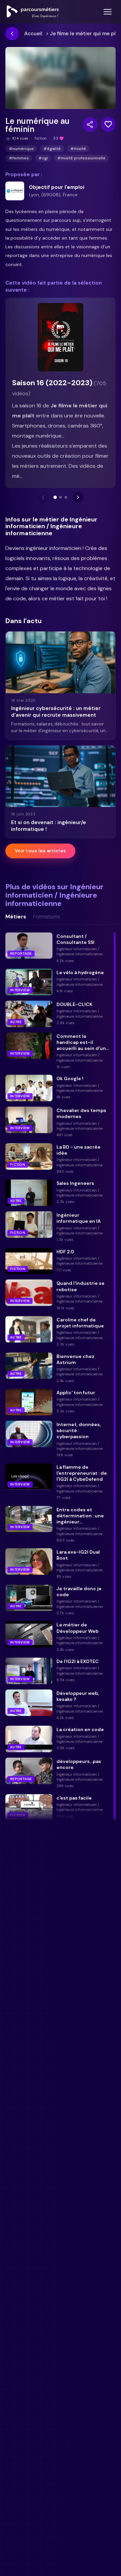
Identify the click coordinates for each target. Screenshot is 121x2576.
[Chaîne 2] (61, 497)
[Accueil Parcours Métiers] (33, 12)
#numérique (21, 149)
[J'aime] (108, 124)
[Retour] (12, 34)
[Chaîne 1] (55, 497)
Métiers (16, 917)
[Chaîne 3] (66, 497)
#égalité (52, 149)
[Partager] (90, 124)
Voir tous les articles (40, 851)
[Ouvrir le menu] (108, 12)
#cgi (43, 158)
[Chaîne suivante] (78, 497)
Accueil (33, 34)
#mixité (78, 149)
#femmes (19, 158)
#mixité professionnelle (81, 158)
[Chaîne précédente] (43, 497)
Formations (47, 917)
